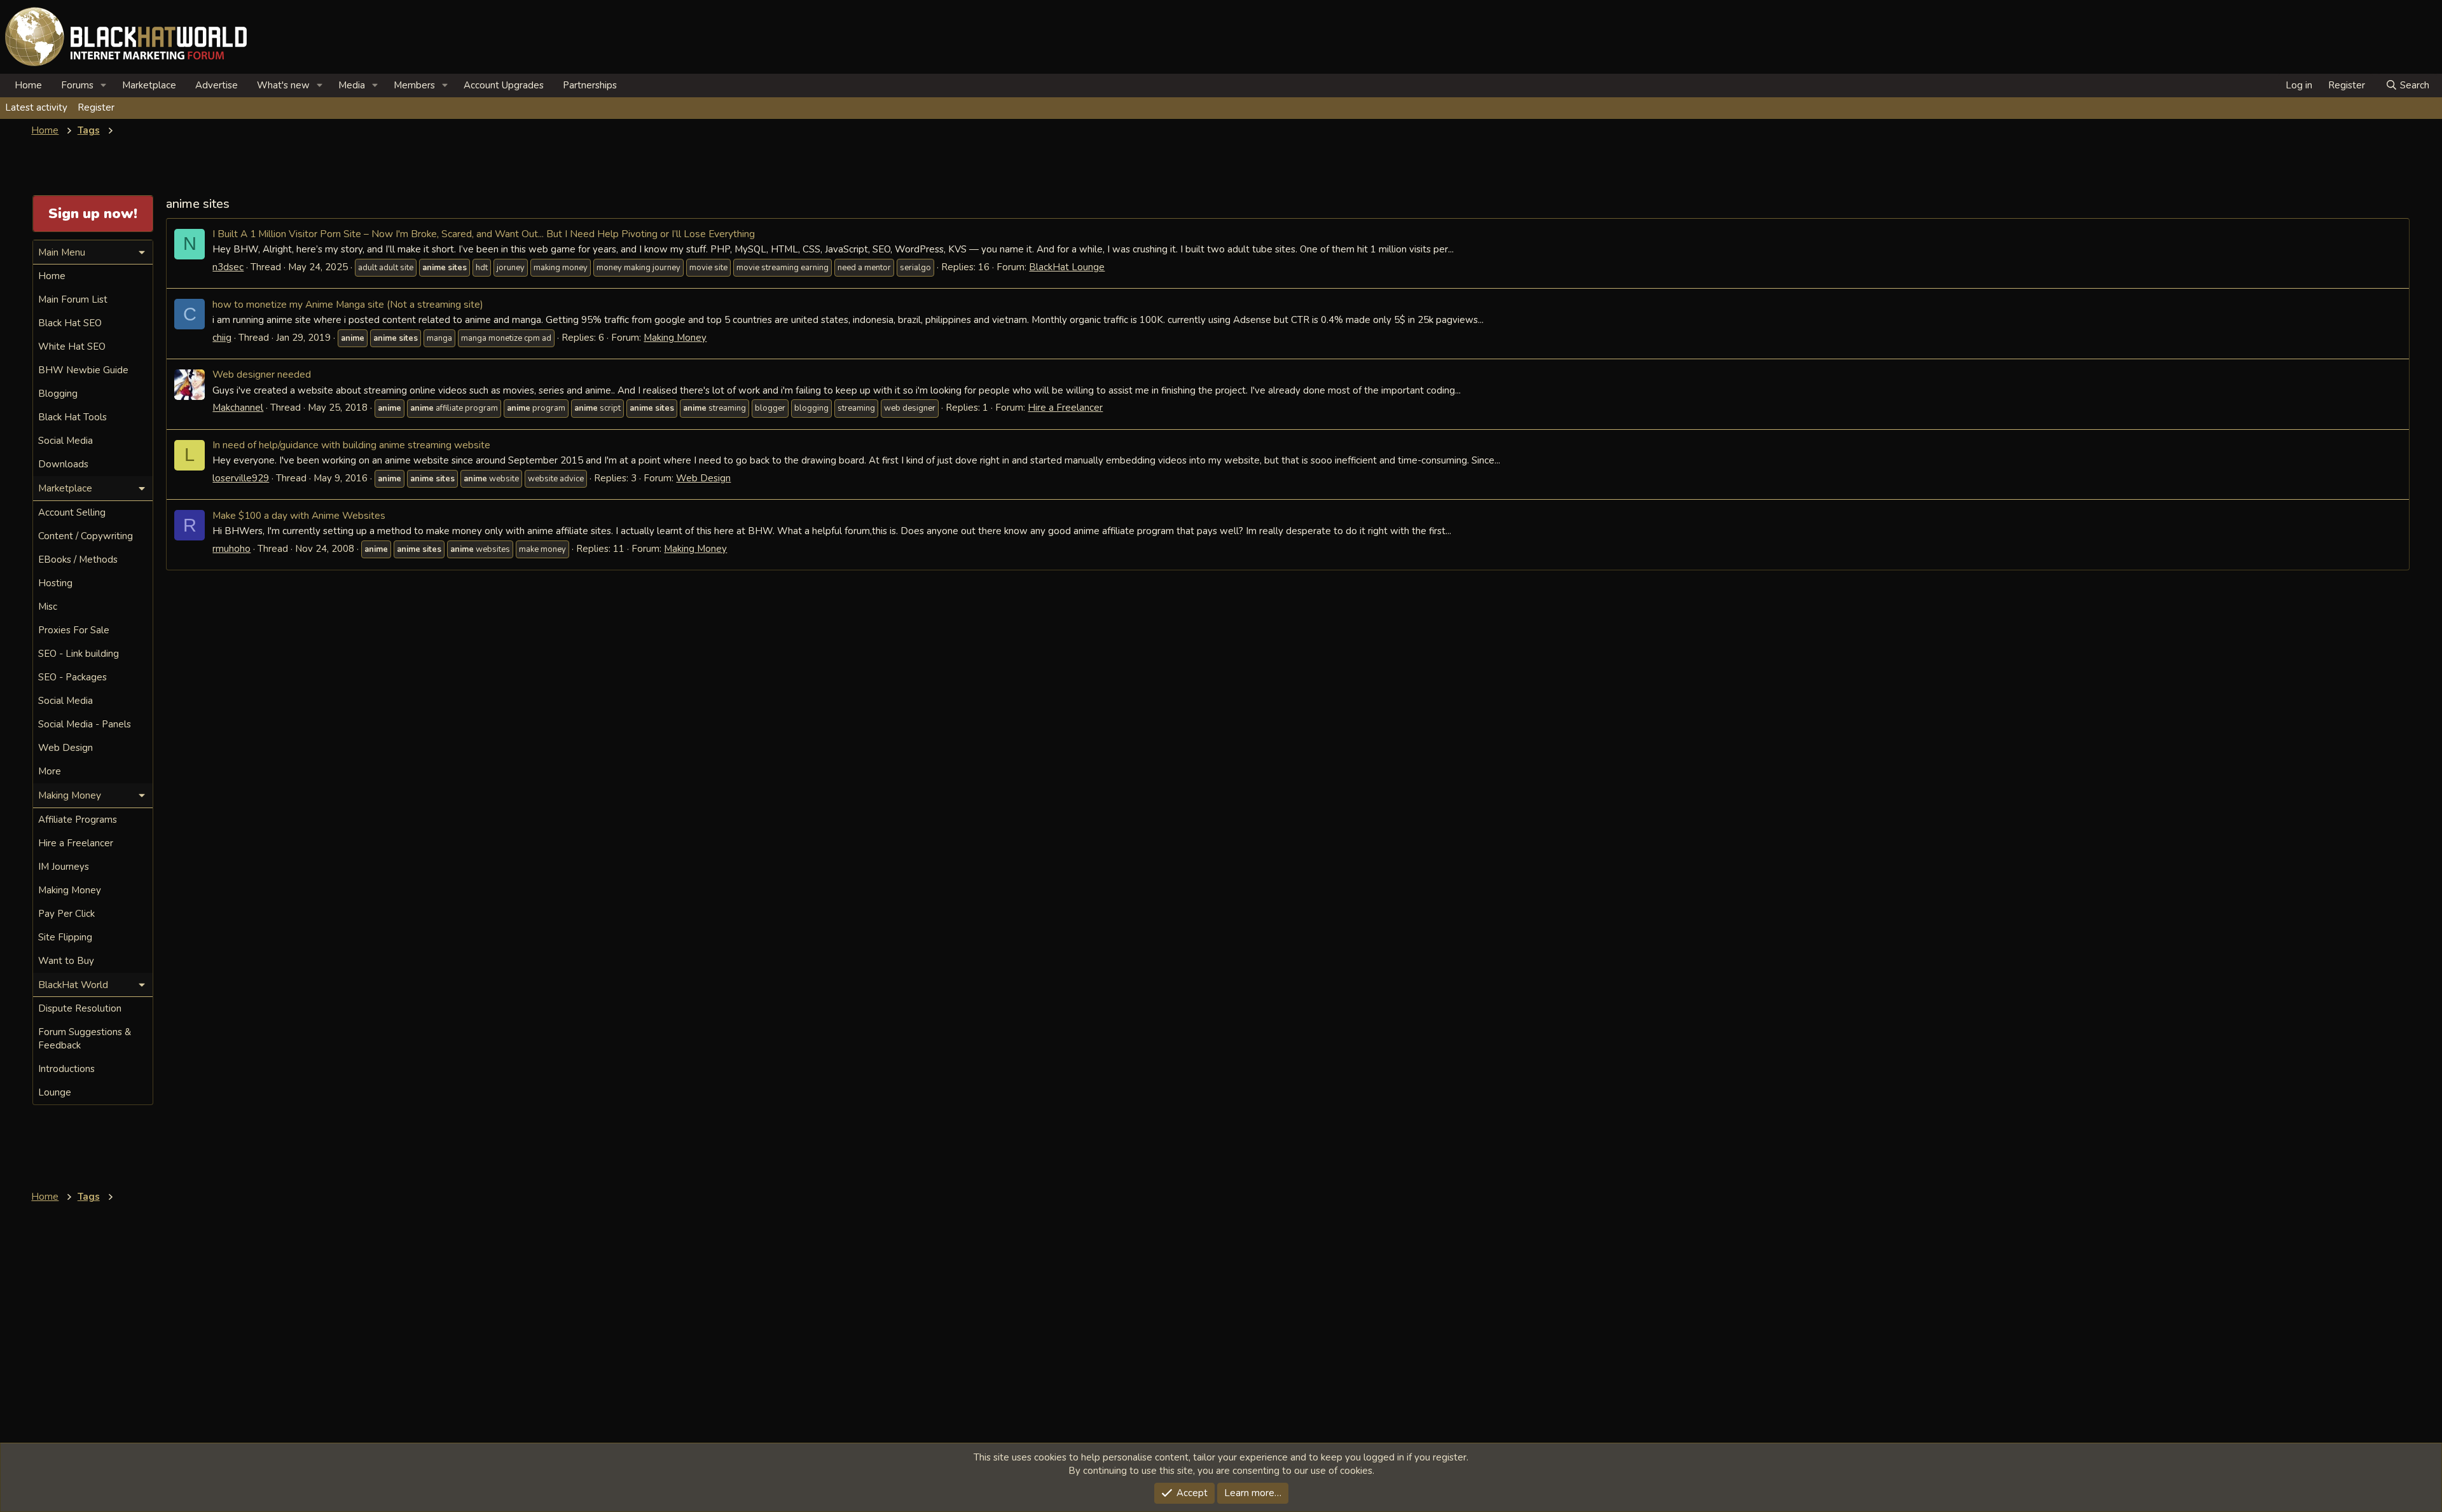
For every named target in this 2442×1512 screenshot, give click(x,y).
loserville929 (241, 478)
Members (414, 85)
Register (96, 107)
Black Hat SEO (70, 323)
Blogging (58, 394)
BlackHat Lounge (1067, 267)
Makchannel (238, 408)
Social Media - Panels (85, 724)
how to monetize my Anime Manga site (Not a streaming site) (348, 304)
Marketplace (149, 85)
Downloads (63, 464)
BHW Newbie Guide (83, 370)
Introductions (66, 1069)
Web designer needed (262, 374)
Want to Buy (66, 961)
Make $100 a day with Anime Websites (299, 515)
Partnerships (590, 85)
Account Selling (72, 512)
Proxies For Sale (74, 630)
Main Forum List (73, 299)
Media (352, 85)
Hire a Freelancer (1065, 408)
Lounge (55, 1092)
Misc (48, 607)
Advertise (217, 85)
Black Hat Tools (72, 417)
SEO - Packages (72, 677)
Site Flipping (65, 937)
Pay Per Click (66, 914)
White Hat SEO (72, 347)
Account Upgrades (504, 85)
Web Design (703, 478)
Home (28, 85)
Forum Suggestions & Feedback (85, 1039)
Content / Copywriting (86, 536)
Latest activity (36, 107)
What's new (283, 85)
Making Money (675, 338)
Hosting (55, 583)
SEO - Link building (79, 654)
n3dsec (228, 267)
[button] (104, 86)
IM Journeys (64, 867)
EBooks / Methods (78, 560)
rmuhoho (231, 549)
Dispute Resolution (80, 1008)
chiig (222, 338)
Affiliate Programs (78, 820)
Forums (77, 85)
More (50, 771)
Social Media (66, 441)
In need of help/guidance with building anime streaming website (351, 445)
